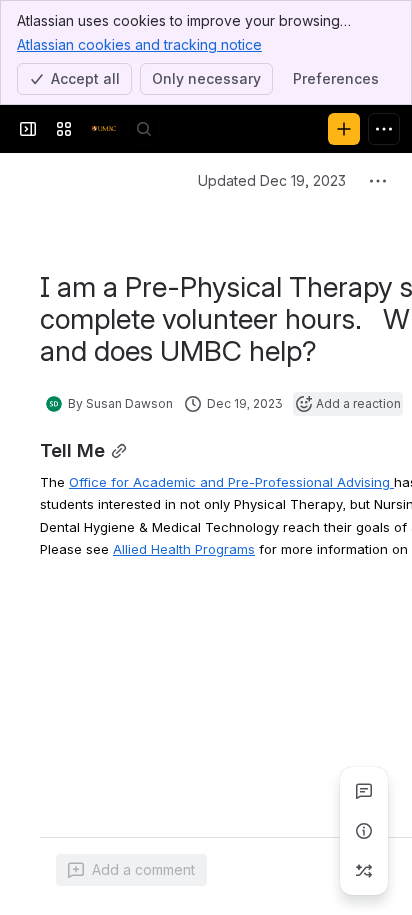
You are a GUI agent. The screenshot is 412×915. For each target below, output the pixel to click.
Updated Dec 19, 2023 (272, 180)
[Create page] (364, 871)
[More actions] (378, 181)
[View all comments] (364, 791)
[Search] (144, 129)
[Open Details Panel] (364, 831)
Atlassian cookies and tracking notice (139, 44)
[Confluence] (104, 129)
